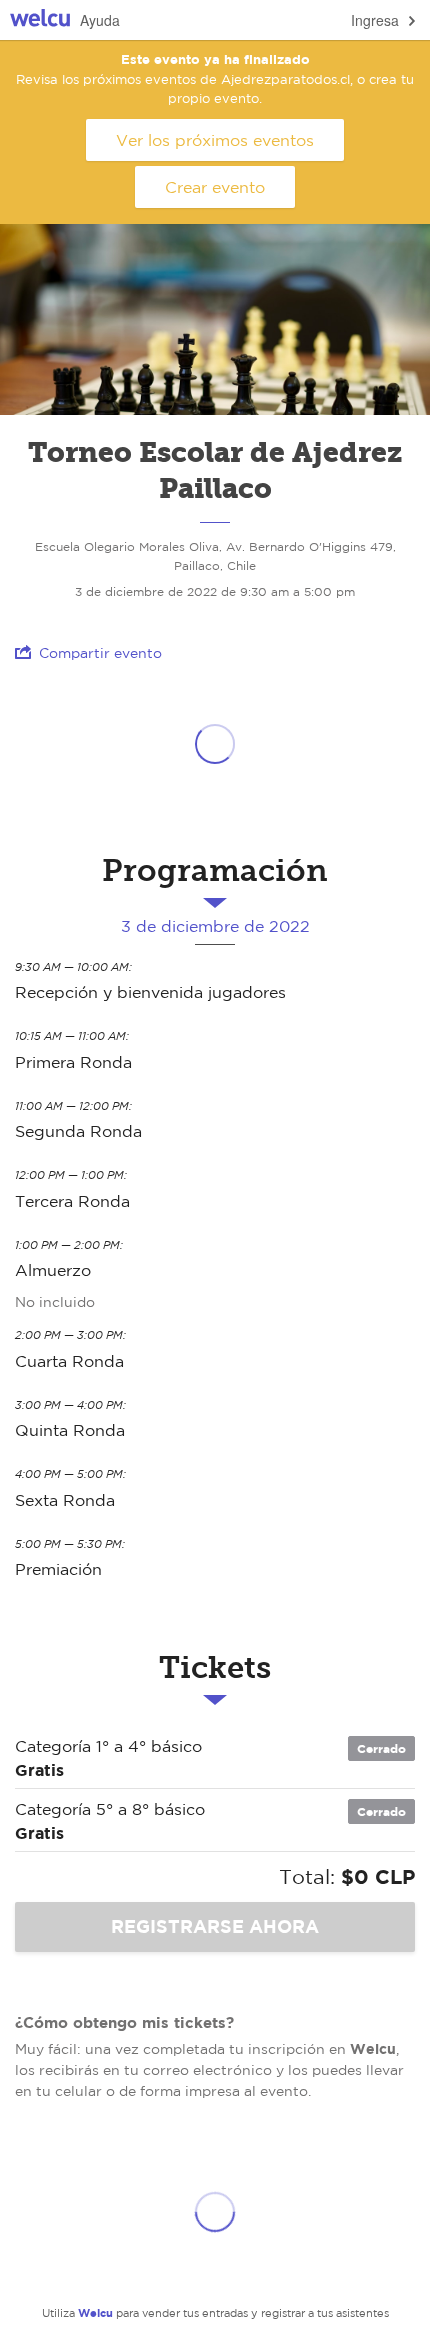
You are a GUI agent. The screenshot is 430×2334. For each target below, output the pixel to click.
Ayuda (100, 20)
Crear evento (215, 187)
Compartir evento (100, 653)
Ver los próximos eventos (215, 140)
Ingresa (375, 20)
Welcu (40, 20)
